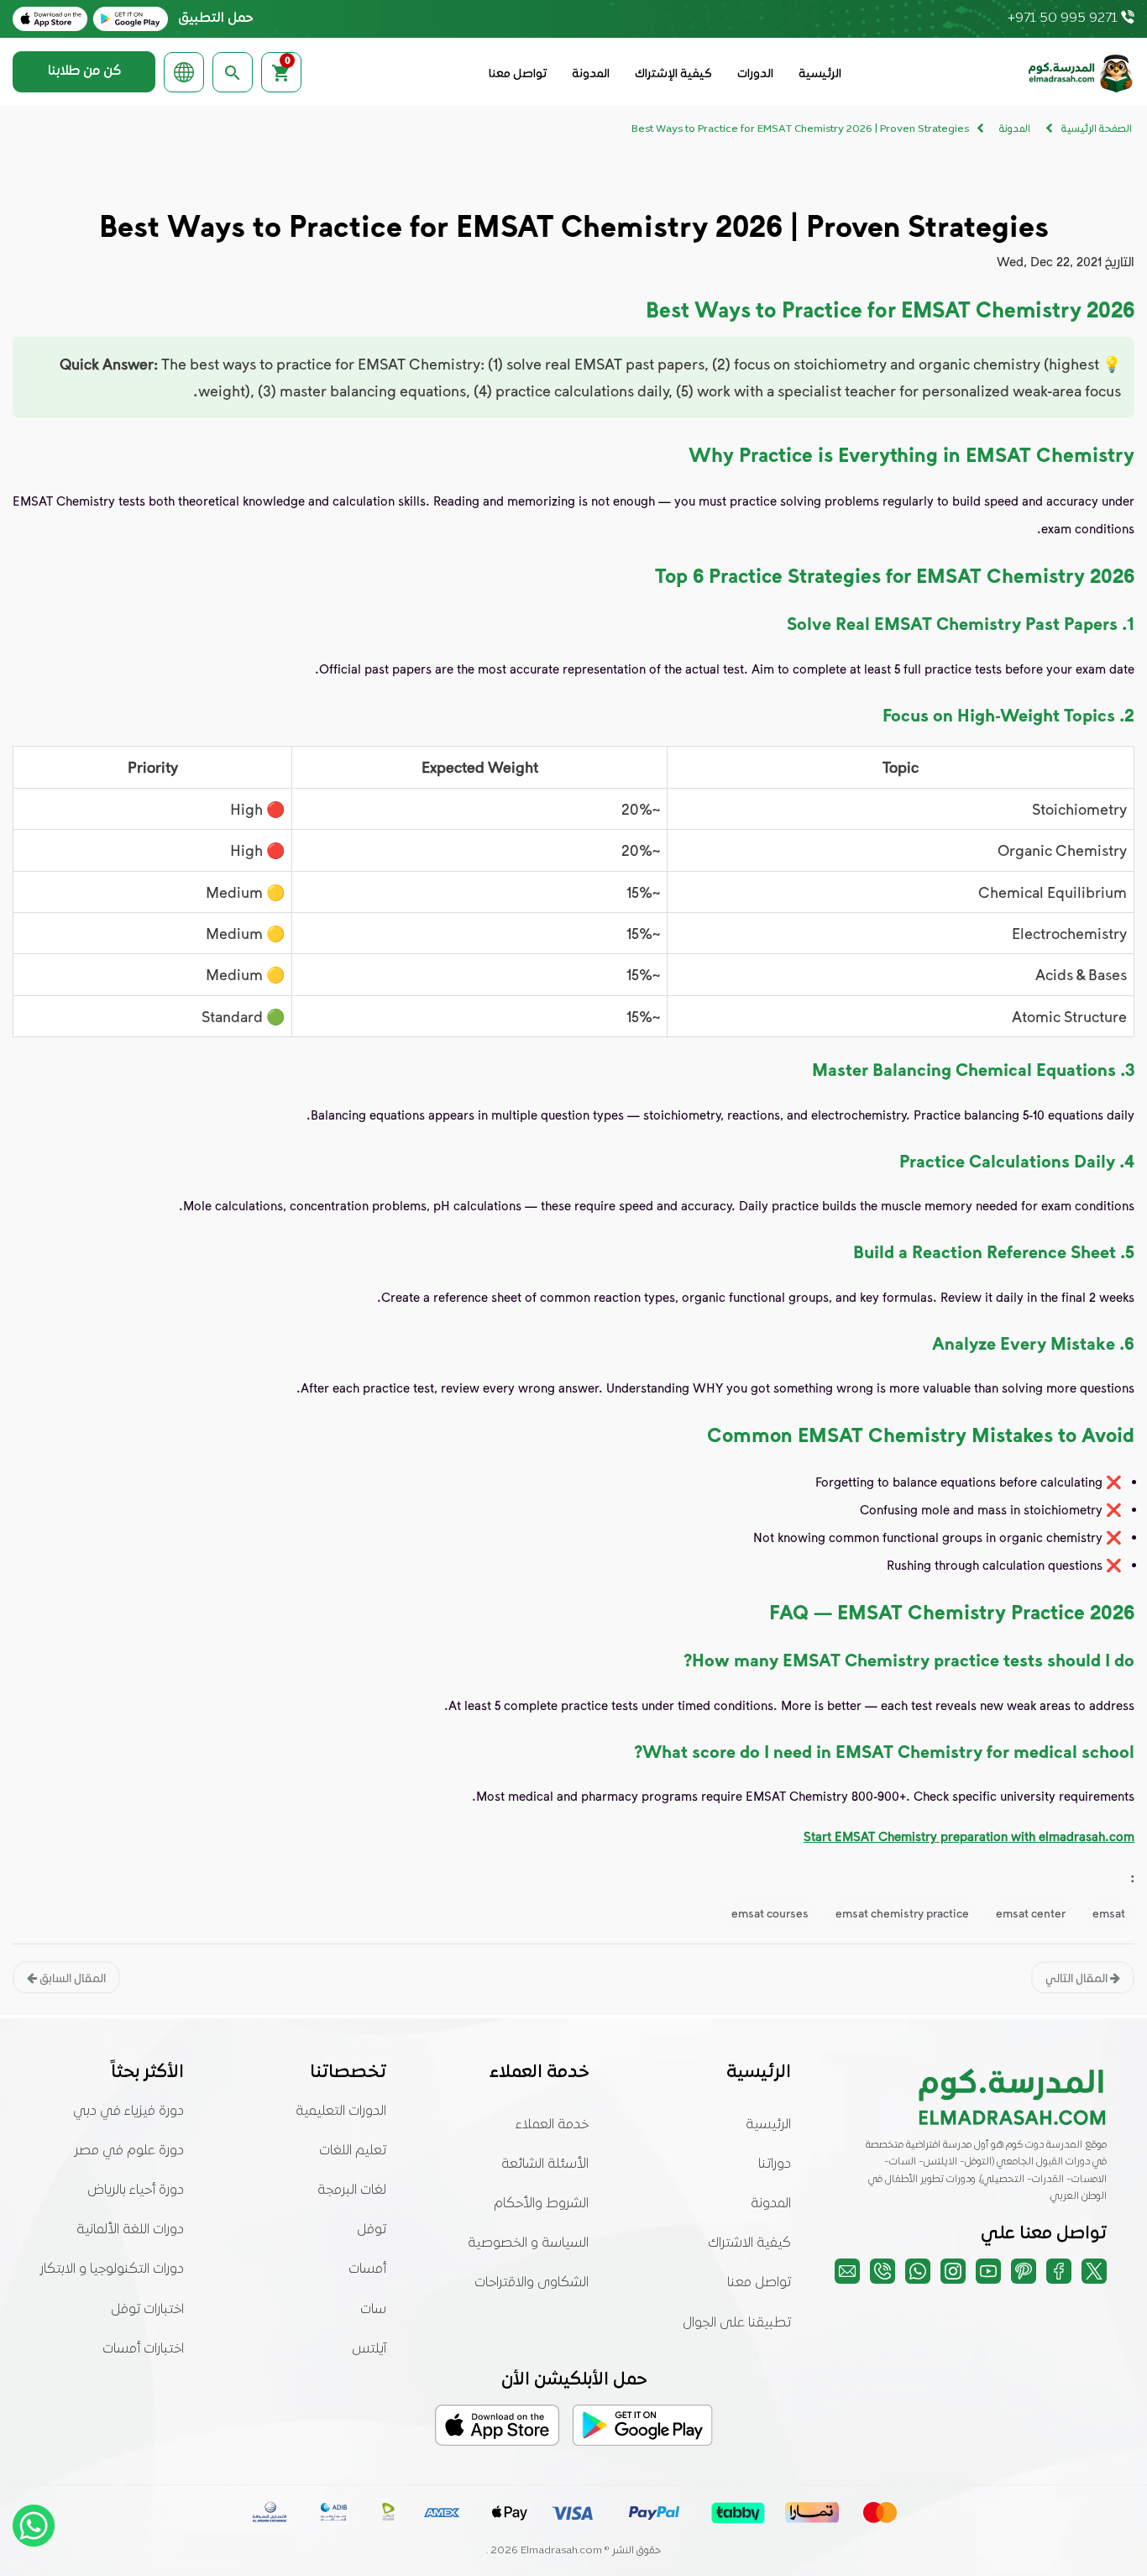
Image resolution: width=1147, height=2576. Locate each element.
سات (373, 2310)
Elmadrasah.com (561, 2551)
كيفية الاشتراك (749, 2243)
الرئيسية (820, 74)
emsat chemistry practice (902, 1913)
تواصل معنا (518, 74)
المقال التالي (1078, 1978)
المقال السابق (71, 1978)
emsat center (1031, 1913)
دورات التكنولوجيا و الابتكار (112, 2269)
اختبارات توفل (147, 2310)
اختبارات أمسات (143, 2349)
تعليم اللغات (353, 2151)
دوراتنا (775, 2164)
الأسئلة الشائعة (545, 2164)
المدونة (591, 74)
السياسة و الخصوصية (528, 2243)
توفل (372, 2230)
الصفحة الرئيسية (1097, 129)
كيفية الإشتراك (673, 74)
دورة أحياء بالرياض (136, 2190)
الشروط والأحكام (541, 2204)
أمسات (367, 2269)
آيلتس (369, 2349)
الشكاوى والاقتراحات (532, 2283)
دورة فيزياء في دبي (128, 2112)
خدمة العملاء (552, 2125)
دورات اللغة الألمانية (130, 2230)
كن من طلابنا (84, 71)
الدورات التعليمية (341, 2112)
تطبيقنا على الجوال (737, 2323)
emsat (1109, 1913)
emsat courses (770, 1913)
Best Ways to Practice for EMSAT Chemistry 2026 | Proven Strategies (800, 129)
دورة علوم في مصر (129, 2151)
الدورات (755, 74)
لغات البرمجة (352, 2190)
